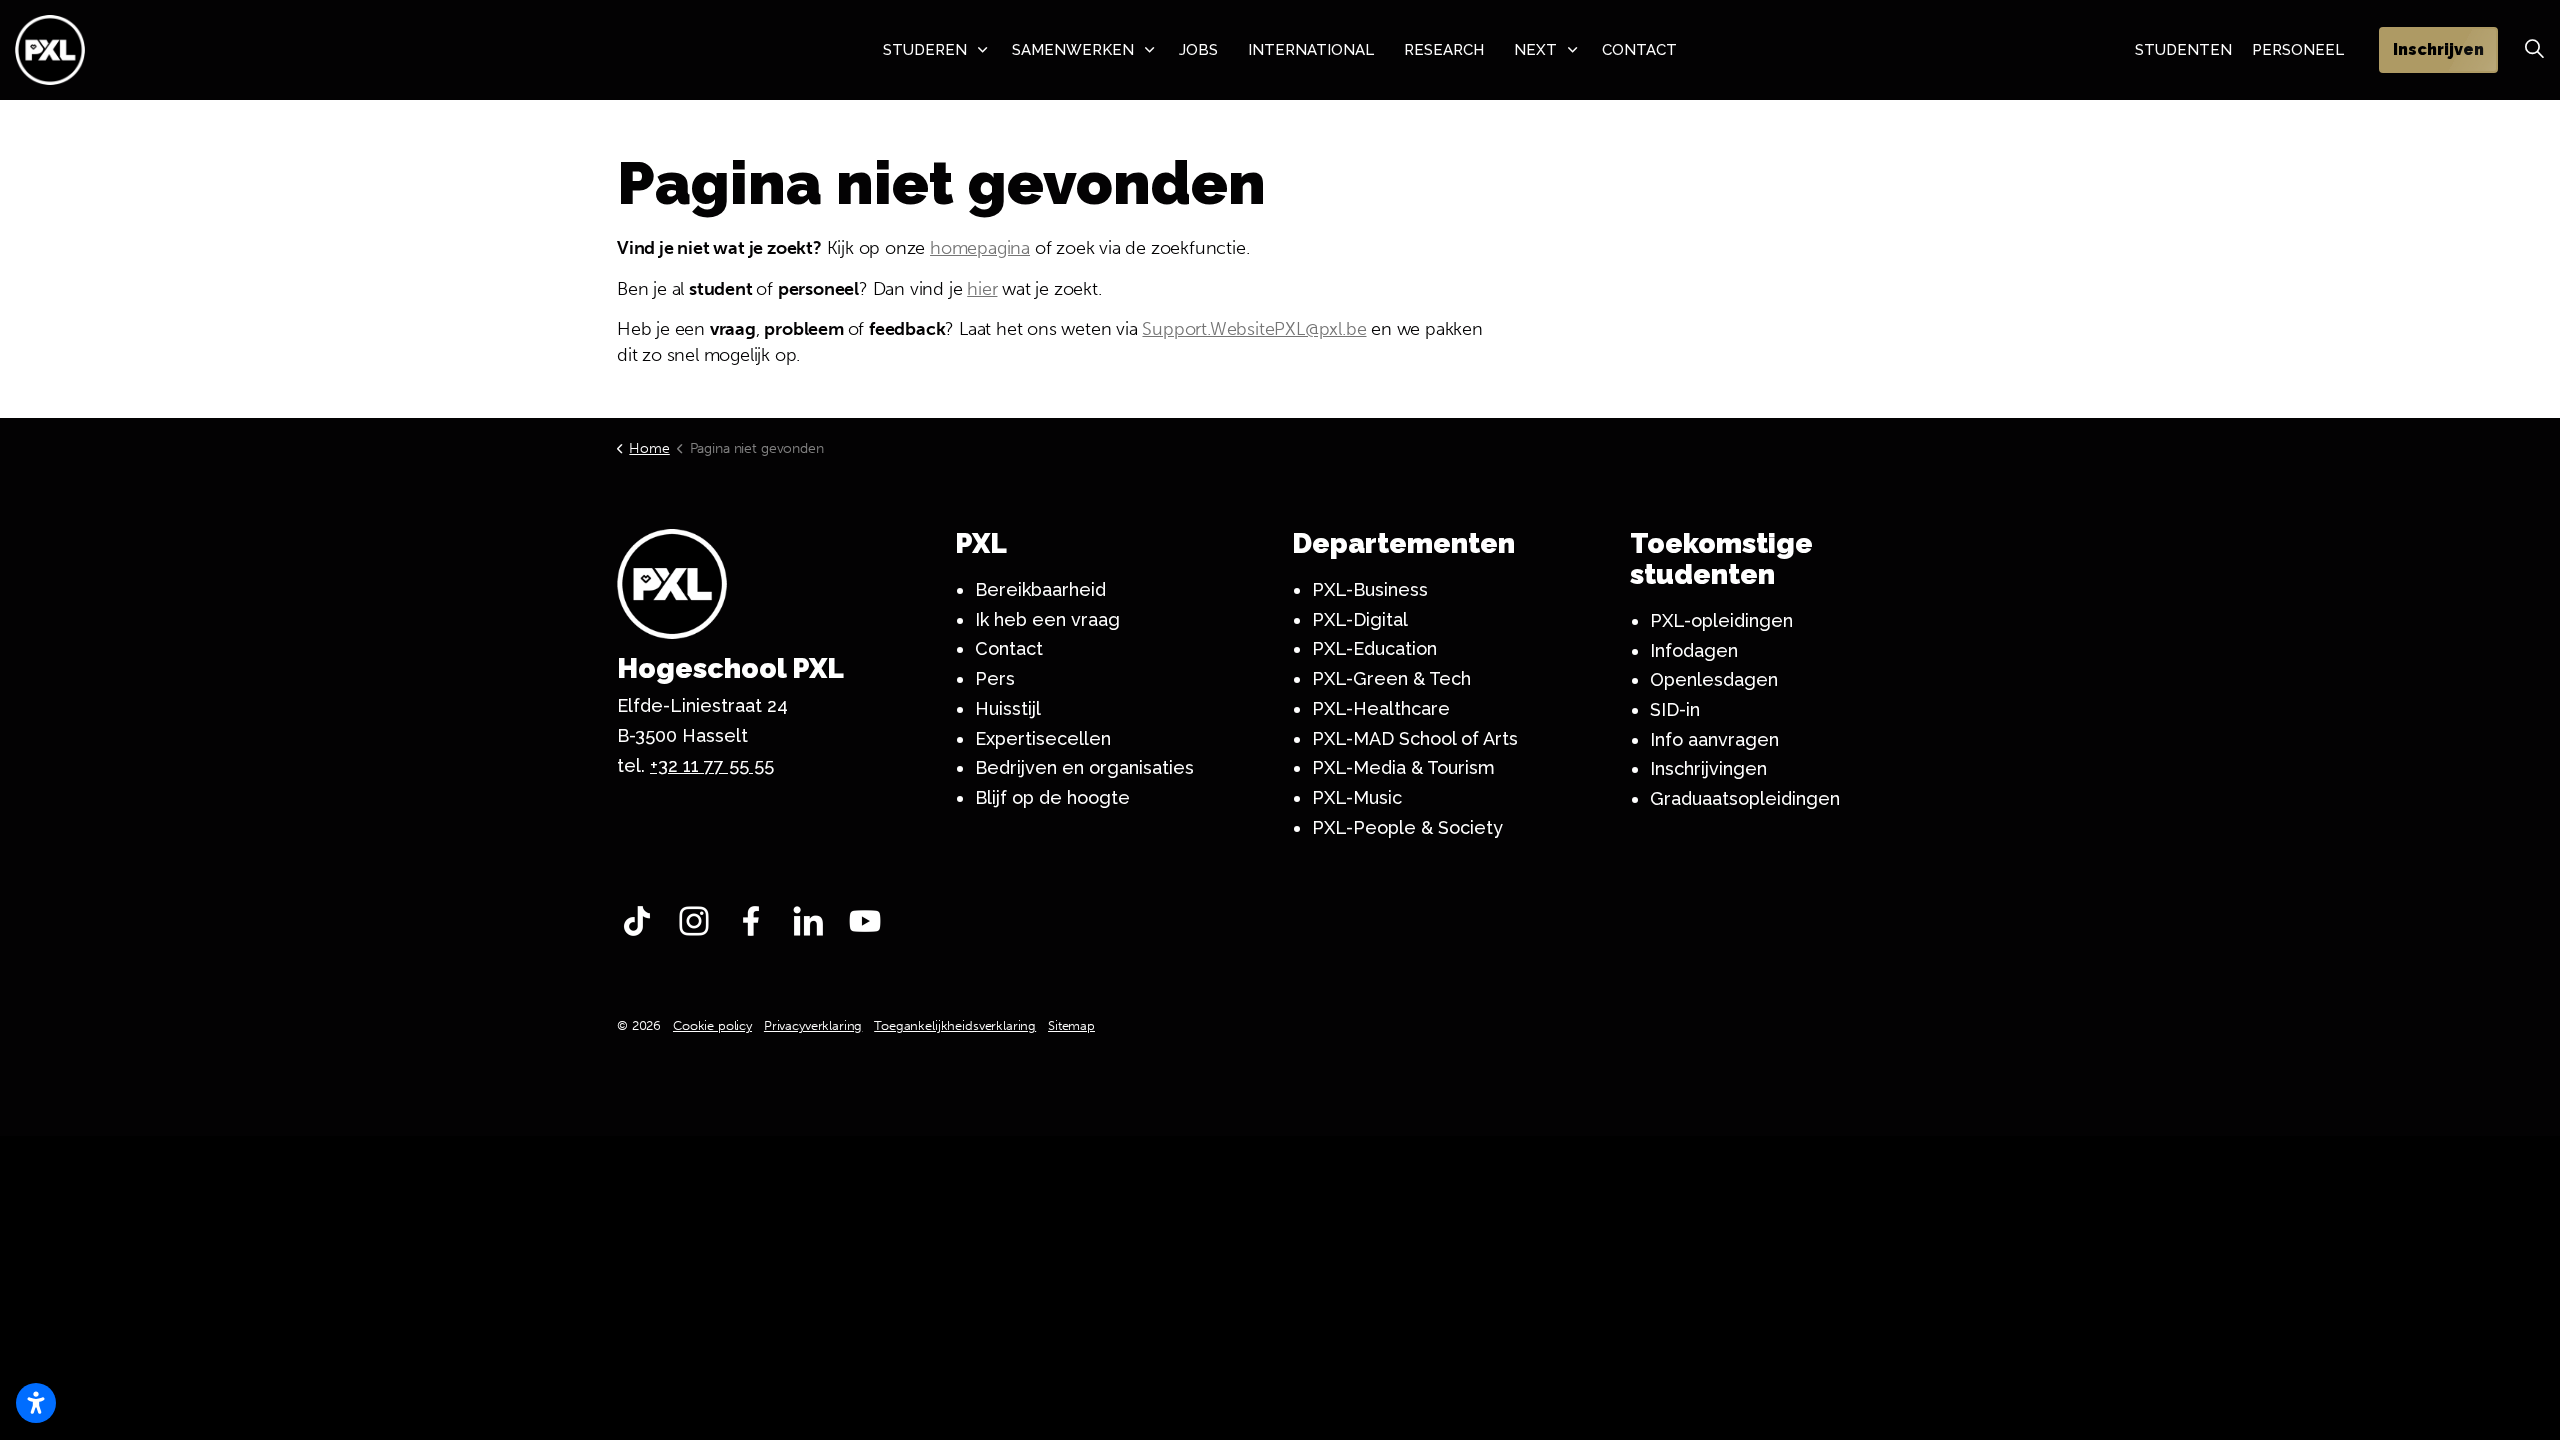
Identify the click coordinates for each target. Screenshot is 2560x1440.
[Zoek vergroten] (2534, 50)
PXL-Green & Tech (1391, 678)
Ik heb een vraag (1047, 619)
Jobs (1198, 50)
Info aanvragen (1714, 739)
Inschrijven (2438, 49)
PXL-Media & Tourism (1403, 767)
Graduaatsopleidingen (1745, 798)
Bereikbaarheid (1040, 589)
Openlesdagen (1714, 679)
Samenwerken (1073, 50)
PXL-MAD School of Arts (1415, 738)
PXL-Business (1370, 589)
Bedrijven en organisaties (1084, 767)
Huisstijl (1008, 708)
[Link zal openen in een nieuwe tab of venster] (642, 926)
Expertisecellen (1043, 738)
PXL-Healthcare (1381, 708)
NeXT (1535, 50)
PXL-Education (1374, 648)
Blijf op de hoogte (1052, 797)
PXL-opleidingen (1721, 620)
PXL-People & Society (1407, 827)
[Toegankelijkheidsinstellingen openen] (36, 1403)
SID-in (1675, 709)
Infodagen (1694, 650)
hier (982, 289)
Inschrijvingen (1708, 768)
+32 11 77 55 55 (712, 765)
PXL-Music (1357, 797)
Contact (1639, 50)
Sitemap (1071, 1025)
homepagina (980, 248)
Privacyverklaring (813, 1025)
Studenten (2183, 50)
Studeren (925, 50)
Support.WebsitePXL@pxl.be (1254, 329)
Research (1444, 50)
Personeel (2298, 50)
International (1311, 50)
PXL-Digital (1360, 619)
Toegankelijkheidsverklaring (955, 1025)
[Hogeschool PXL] (50, 50)
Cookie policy (712, 1025)
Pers (995, 678)
